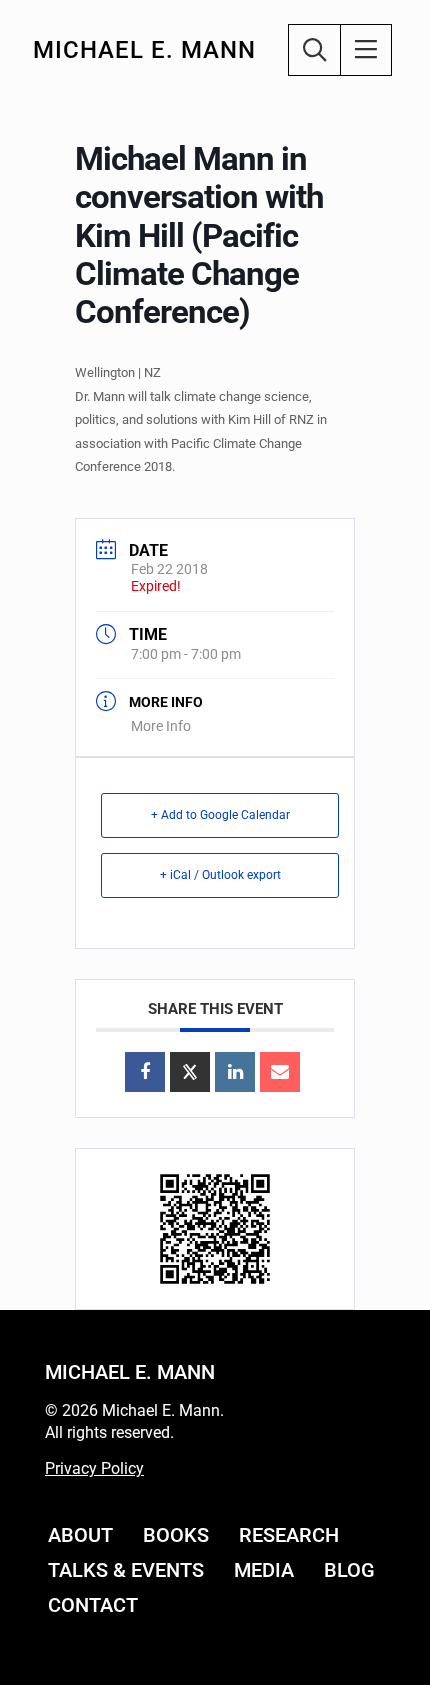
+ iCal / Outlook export (220, 875)
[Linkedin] (235, 1072)
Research (289, 1535)
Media (264, 1570)
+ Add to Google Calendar (220, 815)
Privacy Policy (94, 1468)
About (80, 1535)
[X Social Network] (190, 1072)
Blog (349, 1570)
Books (176, 1535)
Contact (93, 1605)
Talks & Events (126, 1570)
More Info (161, 726)
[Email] (280, 1072)
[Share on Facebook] (145, 1072)
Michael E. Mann (144, 50)
